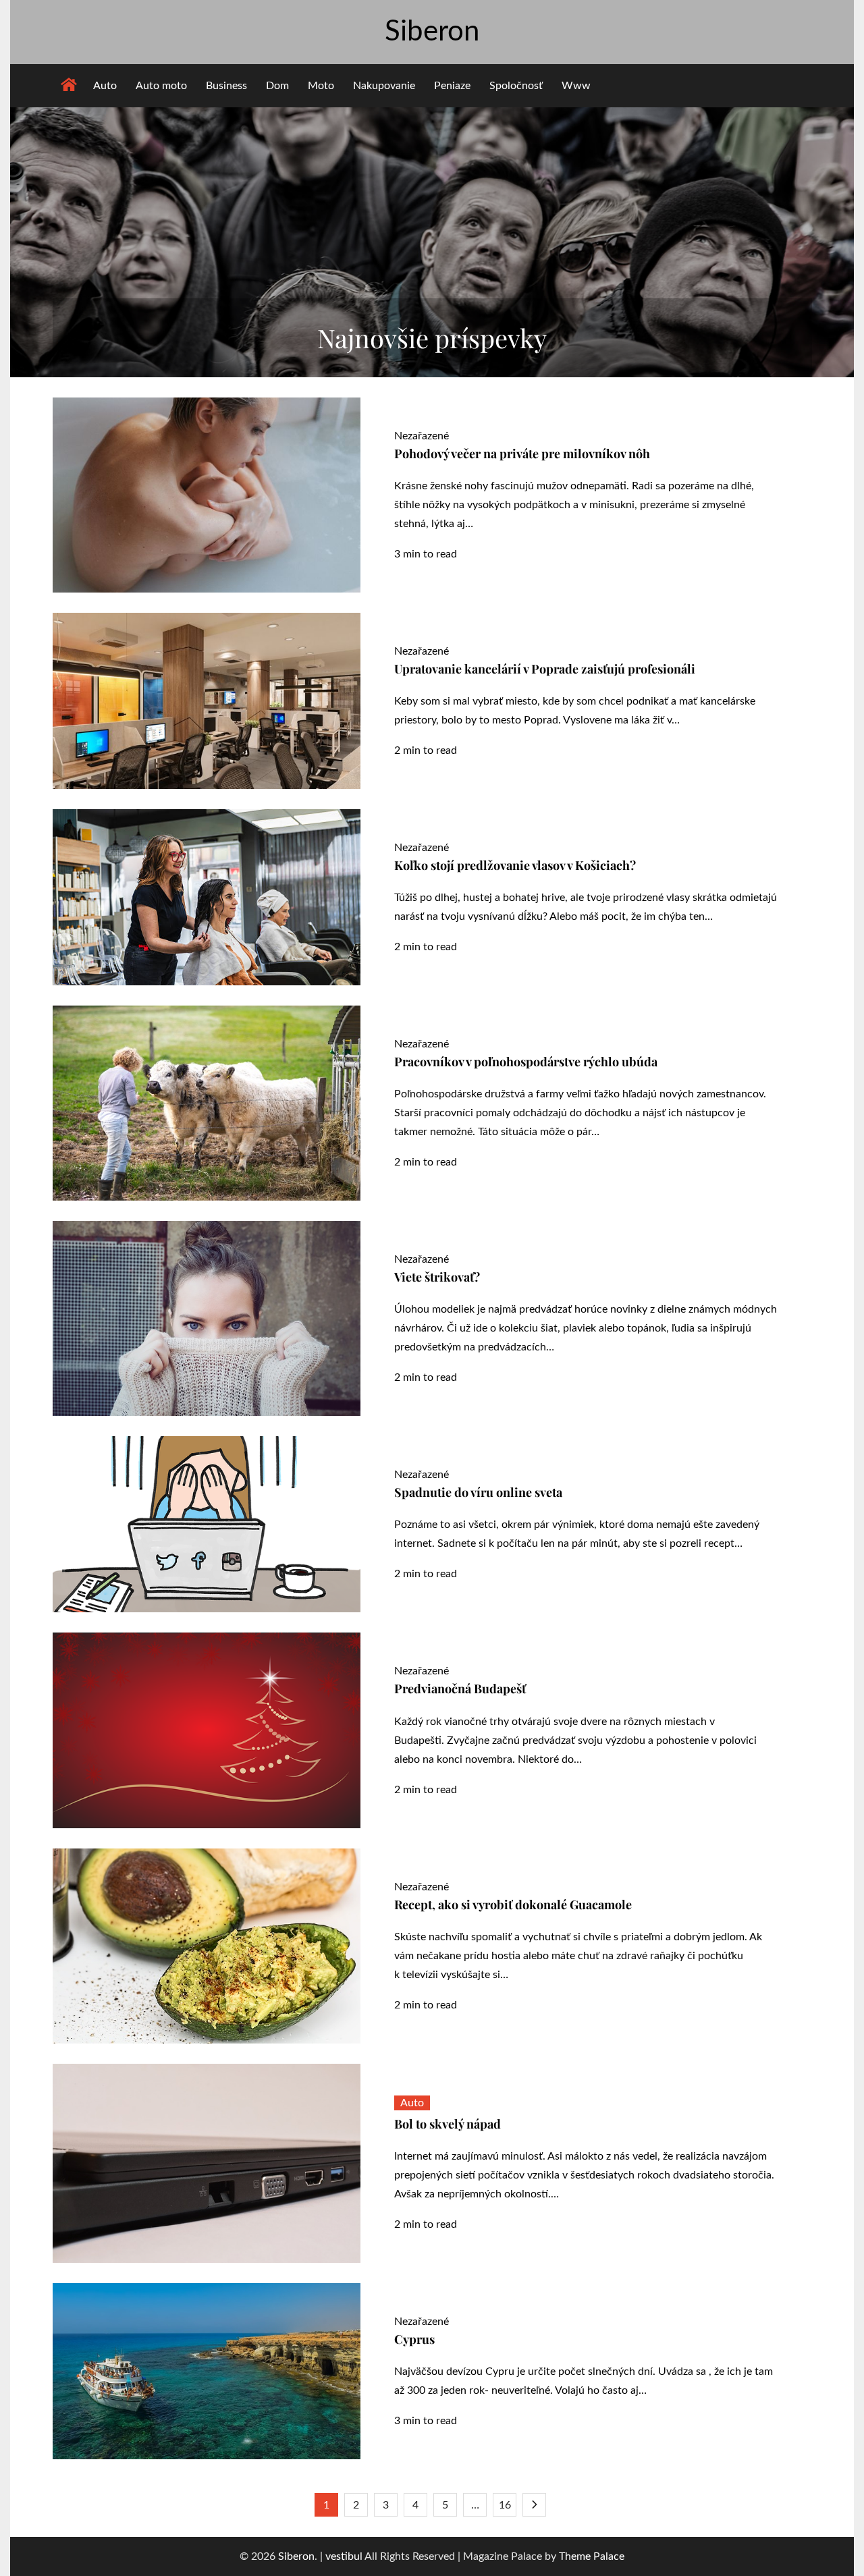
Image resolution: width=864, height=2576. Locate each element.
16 (505, 2505)
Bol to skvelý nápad (448, 2124)
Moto (321, 86)
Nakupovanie (384, 86)
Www (576, 86)
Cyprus (414, 2339)
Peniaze (452, 86)
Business (226, 86)
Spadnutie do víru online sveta (478, 1492)
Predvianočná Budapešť (460, 1689)
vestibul (344, 2556)
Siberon (432, 32)
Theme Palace (592, 2556)
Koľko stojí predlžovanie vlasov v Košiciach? (515, 865)
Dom (277, 86)
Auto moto (161, 86)
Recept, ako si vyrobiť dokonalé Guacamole (513, 1904)
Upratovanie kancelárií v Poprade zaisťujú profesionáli (545, 669)
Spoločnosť (516, 86)
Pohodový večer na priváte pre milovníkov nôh (522, 454)
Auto (105, 86)
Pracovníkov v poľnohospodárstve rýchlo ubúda (526, 1062)
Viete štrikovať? (437, 1277)
